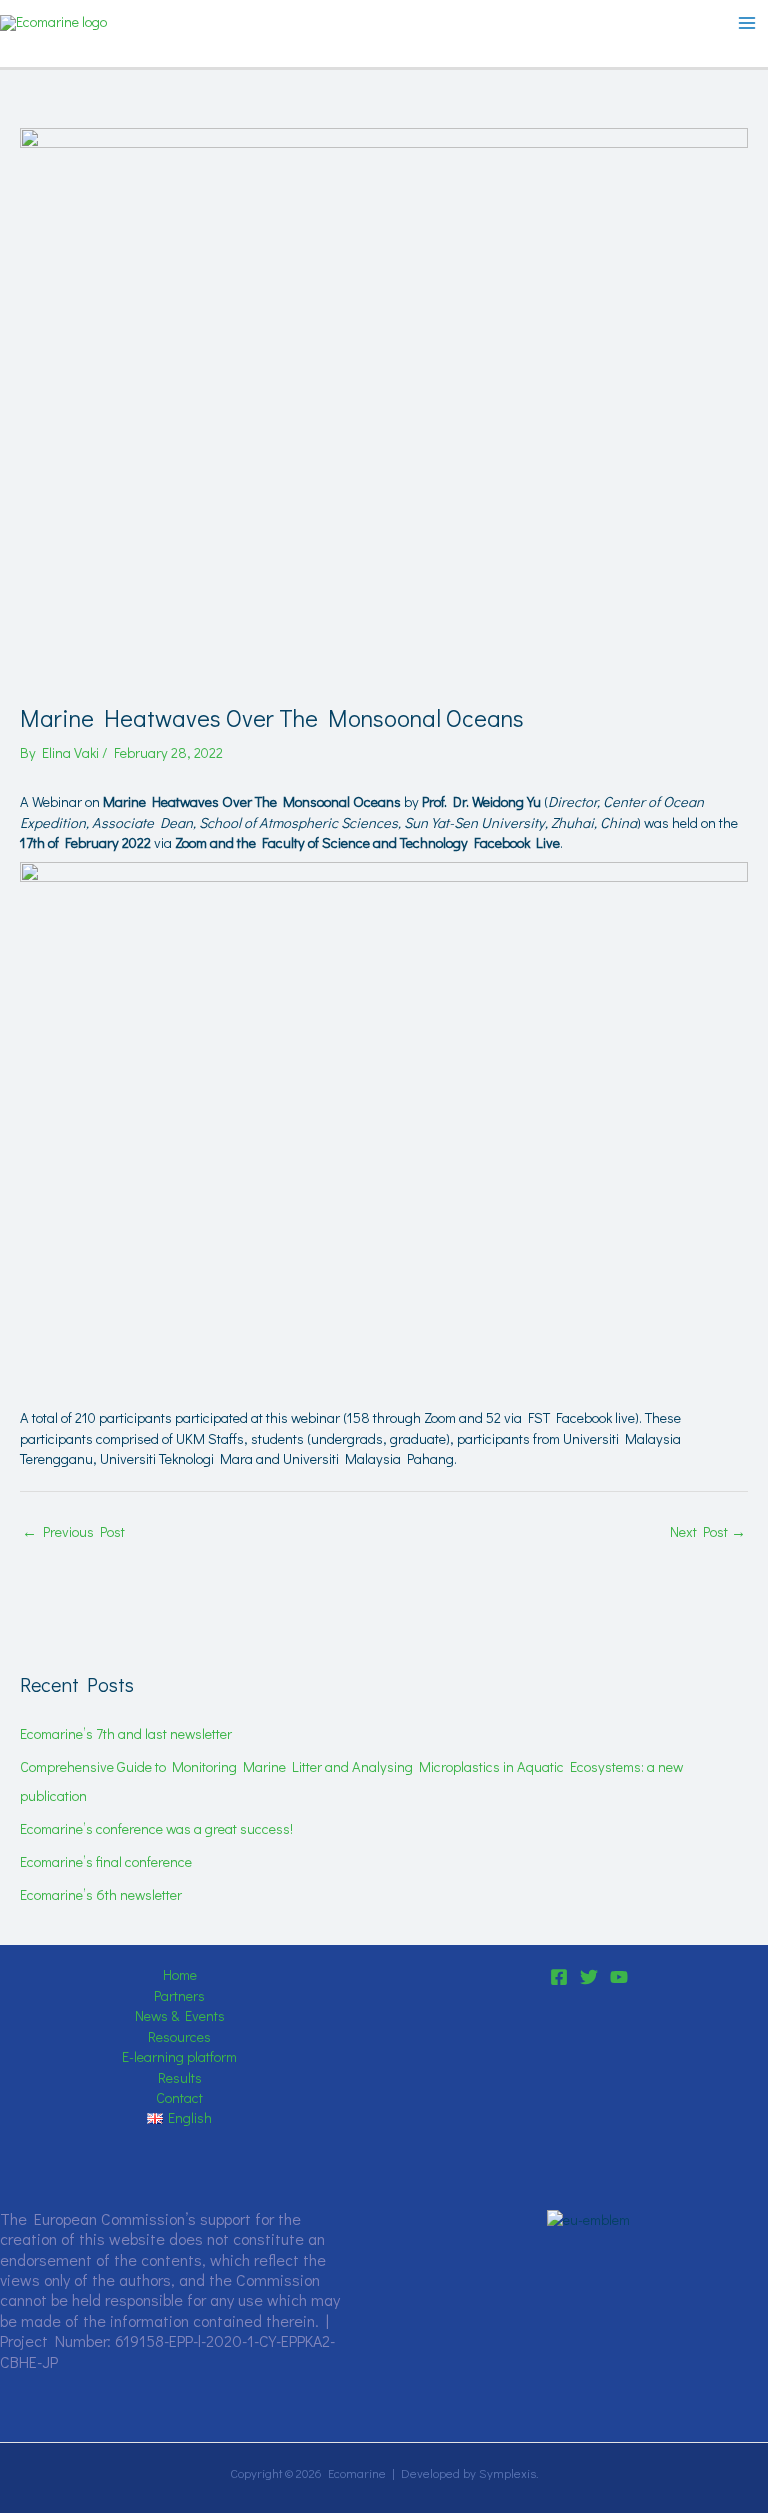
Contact (179, 2097)
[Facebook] (559, 1977)
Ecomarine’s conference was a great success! (156, 1828)
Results (180, 2077)
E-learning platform (179, 2056)
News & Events (180, 2015)
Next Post (708, 1531)
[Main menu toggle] (747, 23)
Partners (179, 1995)
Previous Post (73, 1531)
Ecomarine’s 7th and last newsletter (126, 1733)
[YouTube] (619, 1977)
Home (180, 1974)
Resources (179, 2036)
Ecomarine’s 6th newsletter (101, 1894)
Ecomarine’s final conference (106, 1861)
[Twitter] (589, 1977)
